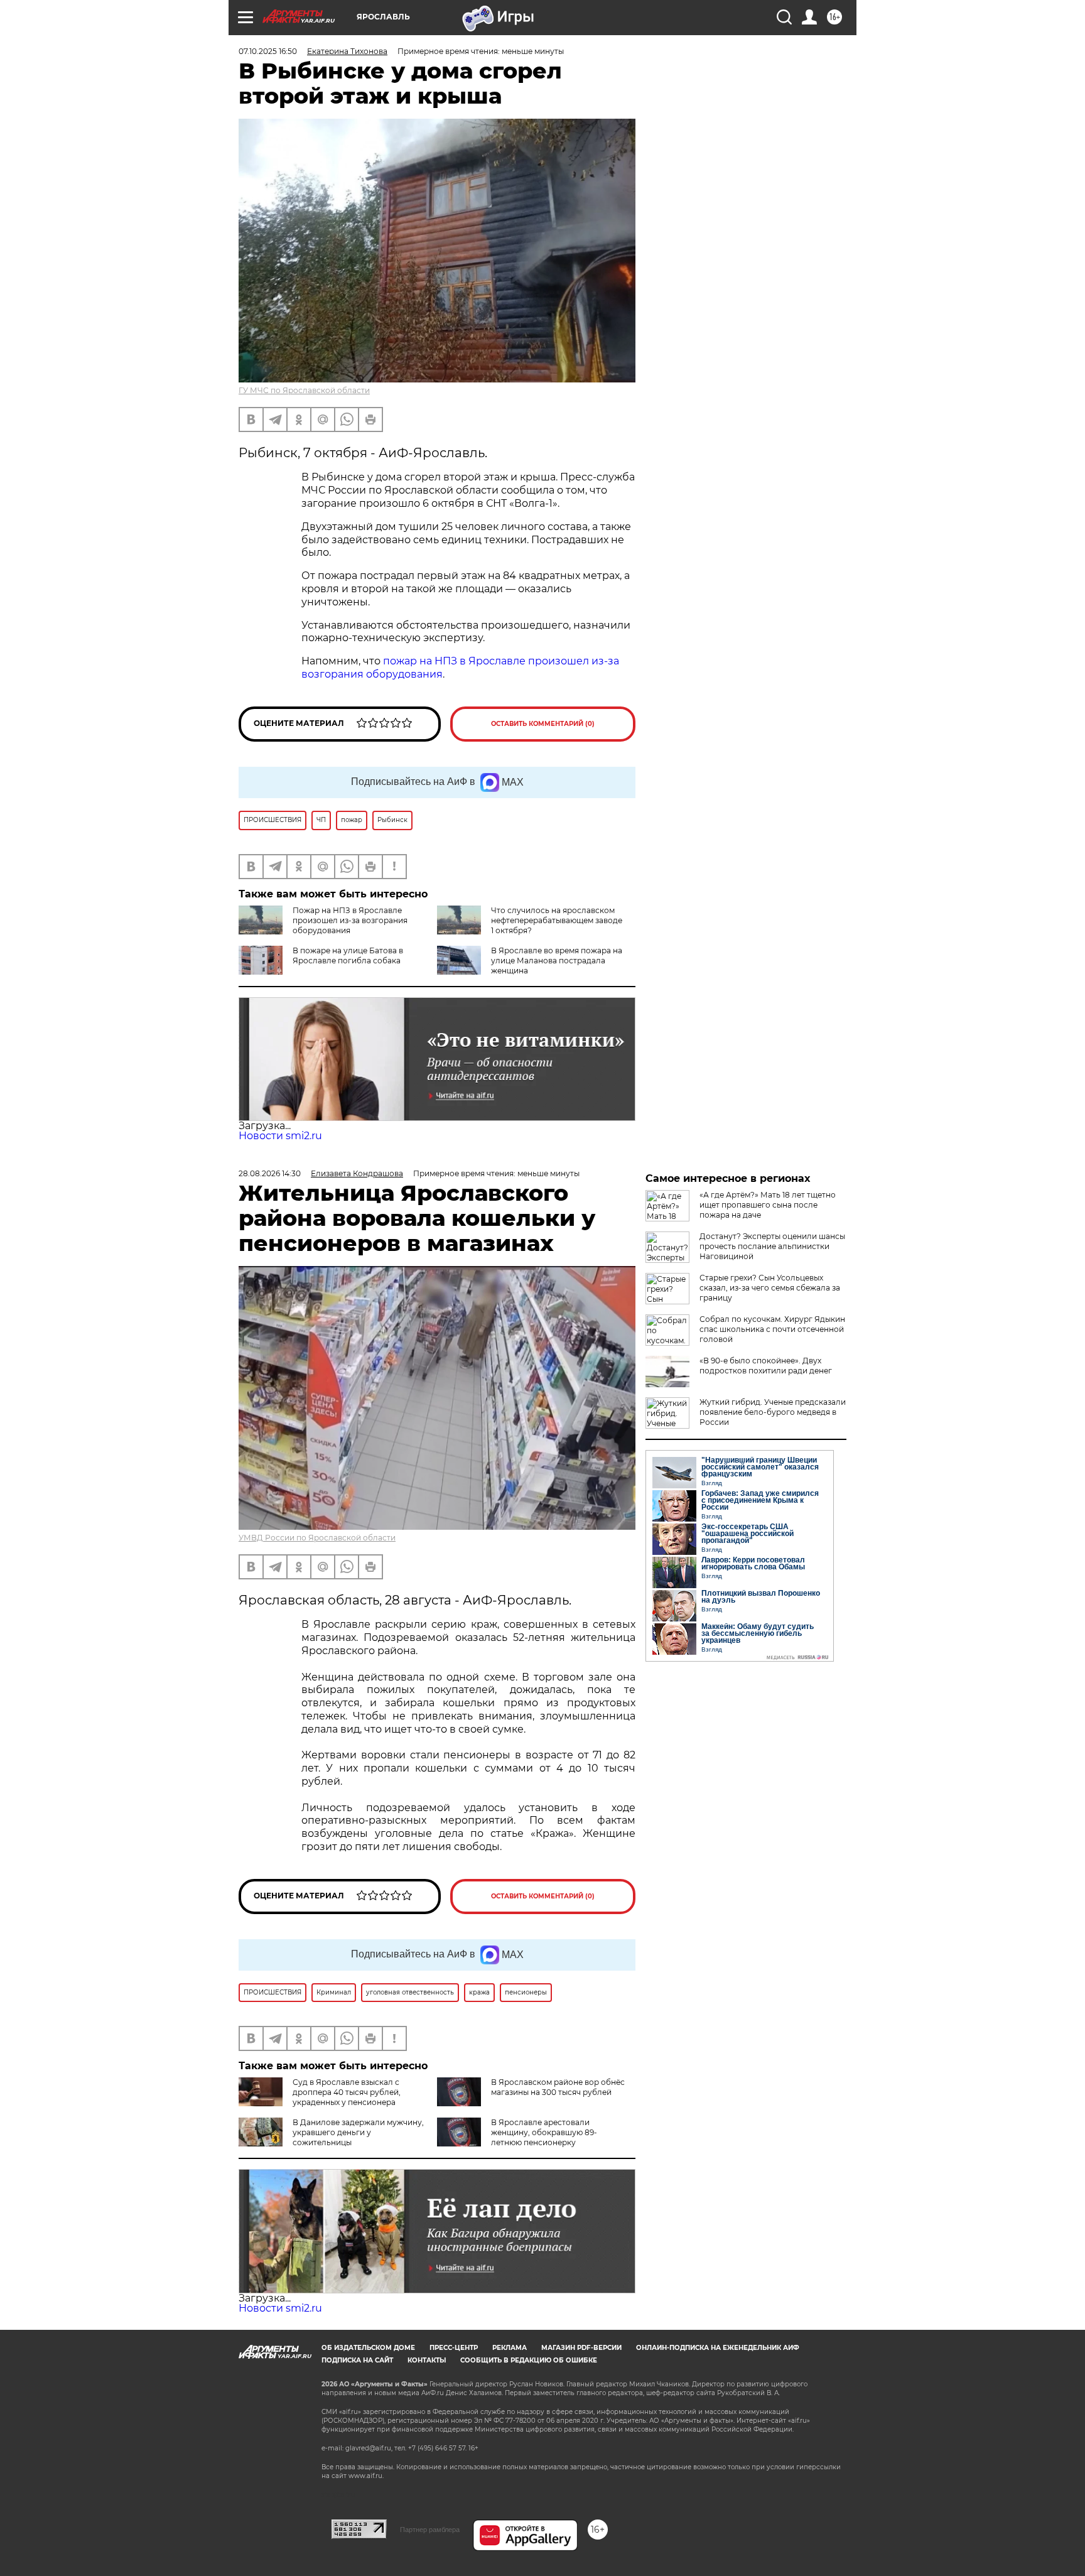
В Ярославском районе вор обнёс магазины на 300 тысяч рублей (558, 2087)
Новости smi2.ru (280, 1136)
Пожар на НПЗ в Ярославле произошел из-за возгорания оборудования (350, 920)
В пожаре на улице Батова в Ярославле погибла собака (348, 955)
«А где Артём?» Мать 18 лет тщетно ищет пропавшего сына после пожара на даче (768, 1205)
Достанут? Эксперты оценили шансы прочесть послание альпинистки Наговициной (772, 1246)
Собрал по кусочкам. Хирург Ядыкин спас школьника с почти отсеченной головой (772, 1329)
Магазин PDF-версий (581, 2348)
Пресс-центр (454, 2348)
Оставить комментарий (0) (543, 724)
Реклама (510, 2348)
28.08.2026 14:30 (270, 1173)
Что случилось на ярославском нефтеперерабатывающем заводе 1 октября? (557, 920)
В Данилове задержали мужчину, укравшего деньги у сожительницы (358, 2132)
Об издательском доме (368, 2348)
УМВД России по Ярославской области (317, 1538)
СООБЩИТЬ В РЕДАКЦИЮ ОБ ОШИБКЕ (529, 2360)
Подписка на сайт (357, 2360)
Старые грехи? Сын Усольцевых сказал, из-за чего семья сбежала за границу (770, 1288)
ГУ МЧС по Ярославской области (304, 390)
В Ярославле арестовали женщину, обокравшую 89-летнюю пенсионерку (544, 2132)
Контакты (427, 2360)
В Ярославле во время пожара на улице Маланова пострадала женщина (557, 961)
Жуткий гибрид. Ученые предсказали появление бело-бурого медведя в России (773, 1412)
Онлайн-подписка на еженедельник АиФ (718, 2348)
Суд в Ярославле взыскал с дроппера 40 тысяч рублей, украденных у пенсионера (347, 2092)
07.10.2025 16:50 (268, 51)
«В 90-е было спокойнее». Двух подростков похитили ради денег (766, 1366)
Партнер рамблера (430, 2530)
